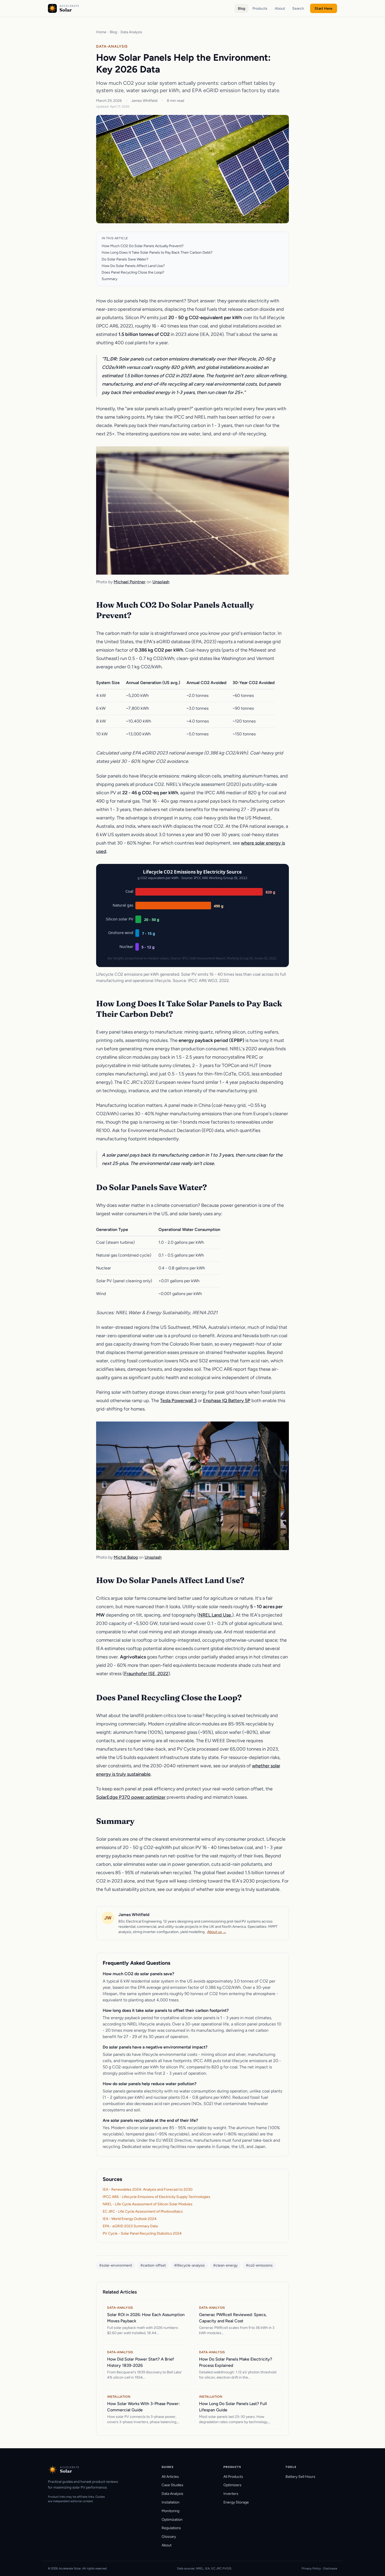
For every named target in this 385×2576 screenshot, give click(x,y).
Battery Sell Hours (300, 2477)
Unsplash (161, 582)
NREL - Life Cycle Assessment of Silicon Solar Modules (148, 2204)
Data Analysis (131, 32)
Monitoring (170, 2511)
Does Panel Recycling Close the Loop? (133, 272)
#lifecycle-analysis (189, 2265)
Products (260, 9)
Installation (170, 2502)
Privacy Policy (311, 2568)
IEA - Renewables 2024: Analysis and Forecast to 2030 (148, 2189)
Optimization (172, 2520)
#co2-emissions (259, 2265)
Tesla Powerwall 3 (178, 1401)
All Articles (170, 2477)
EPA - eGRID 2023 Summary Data (130, 2226)
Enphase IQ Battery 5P (227, 1401)
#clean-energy (225, 2265)
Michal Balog (126, 1557)
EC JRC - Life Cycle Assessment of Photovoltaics (143, 2211)
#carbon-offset (153, 2265)
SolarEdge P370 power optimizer (131, 1797)
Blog (241, 9)
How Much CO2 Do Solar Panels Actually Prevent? (143, 246)
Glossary (169, 2537)
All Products (233, 2477)
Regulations (171, 2528)
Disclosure (330, 2568)
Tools (291, 2467)
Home (101, 32)
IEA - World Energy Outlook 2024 (130, 2219)
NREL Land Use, (215, 1615)
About (280, 9)
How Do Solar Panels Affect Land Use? (133, 266)
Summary (109, 279)
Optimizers (232, 2485)
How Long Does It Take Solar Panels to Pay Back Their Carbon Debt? (157, 252)
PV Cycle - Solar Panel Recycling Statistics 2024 (142, 2233)
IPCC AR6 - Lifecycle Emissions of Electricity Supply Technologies (156, 2197)
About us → (217, 1932)
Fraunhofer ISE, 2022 (146, 1674)
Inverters (231, 2494)
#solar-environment (116, 2265)
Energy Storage (236, 2502)
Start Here (323, 9)
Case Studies (172, 2485)
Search (298, 9)
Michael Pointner (130, 582)
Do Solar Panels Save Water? (125, 259)
